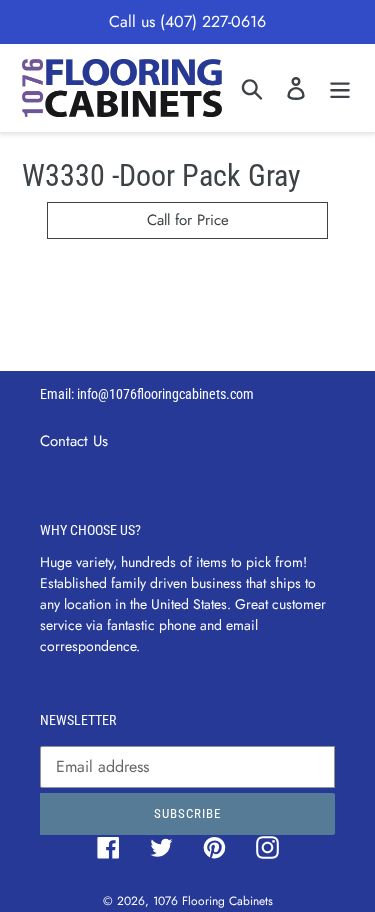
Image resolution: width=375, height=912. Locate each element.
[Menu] (340, 88)
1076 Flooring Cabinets (213, 901)
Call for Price (188, 220)
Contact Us (74, 441)
